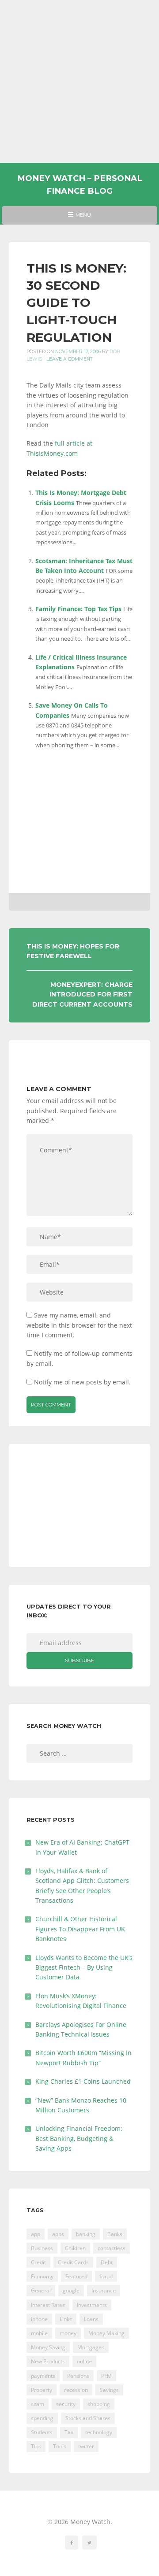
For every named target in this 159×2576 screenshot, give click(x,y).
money (68, 2333)
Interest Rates (48, 2305)
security (66, 2404)
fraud (106, 2276)
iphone (39, 2319)
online (84, 2361)
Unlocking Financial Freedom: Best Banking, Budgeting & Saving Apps (79, 2138)
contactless (112, 2248)
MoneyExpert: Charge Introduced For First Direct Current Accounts (82, 995)
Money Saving (48, 2347)
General (41, 2290)
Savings (109, 2390)
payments (43, 2376)
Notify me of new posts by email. (82, 1382)
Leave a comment (70, 359)
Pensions (78, 2376)
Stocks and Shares (88, 2418)
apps (58, 2234)
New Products (48, 2361)
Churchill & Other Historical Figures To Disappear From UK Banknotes (80, 1929)
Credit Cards (73, 2262)
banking (86, 2234)
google (71, 2290)
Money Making (106, 2333)
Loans (91, 2319)
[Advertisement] (79, 81)
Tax (69, 2432)
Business (42, 2248)
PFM (106, 2376)
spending (42, 2418)
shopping (99, 2404)
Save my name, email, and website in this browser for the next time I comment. (79, 1325)
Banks (115, 2234)
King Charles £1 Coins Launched (83, 2081)
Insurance (104, 2290)
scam (38, 2404)
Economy (42, 2276)
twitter (86, 2446)
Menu (79, 218)
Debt (107, 2262)
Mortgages (91, 2347)
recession (76, 2390)
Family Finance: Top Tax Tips (78, 609)
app (36, 2234)
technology (99, 2432)
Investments (92, 2305)
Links (66, 2319)
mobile (39, 2333)
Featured (76, 2276)
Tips (36, 2446)
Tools (60, 2446)
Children (75, 2248)
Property (42, 2390)
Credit (38, 2262)
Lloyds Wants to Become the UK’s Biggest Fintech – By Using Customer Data (84, 1967)
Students (42, 2432)
